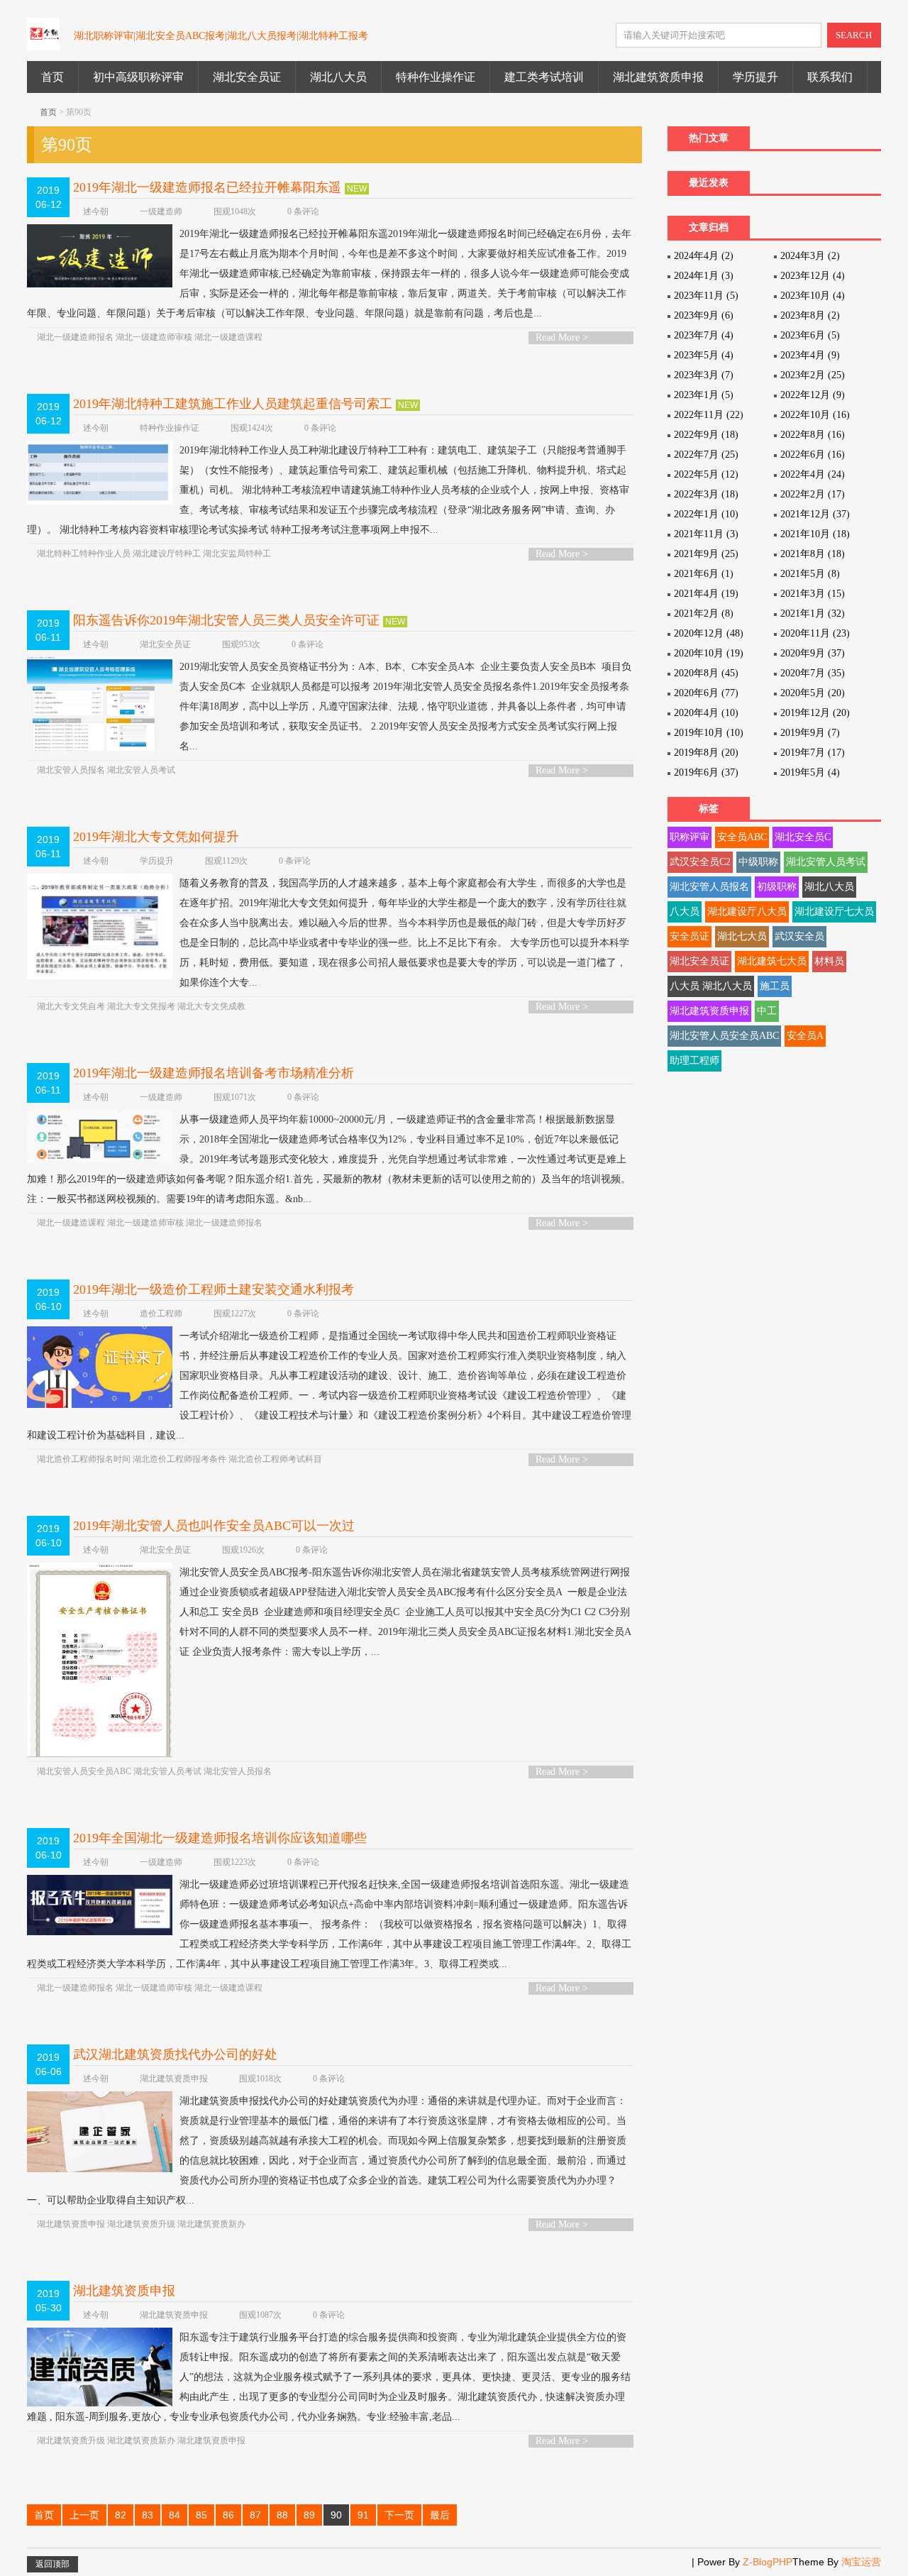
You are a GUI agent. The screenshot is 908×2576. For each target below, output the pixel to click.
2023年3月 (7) (704, 375)
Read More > (562, 337)
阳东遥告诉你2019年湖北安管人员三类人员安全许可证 (226, 620)
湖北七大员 (742, 936)
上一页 (84, 2515)
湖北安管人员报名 (71, 770)
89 (309, 2515)
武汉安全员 (799, 936)
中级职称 (758, 862)
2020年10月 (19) (709, 653)
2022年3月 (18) (706, 494)
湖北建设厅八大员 (747, 912)
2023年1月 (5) (704, 395)
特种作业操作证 (436, 77)
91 (363, 2515)
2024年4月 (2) (704, 256)
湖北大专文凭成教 (211, 1006)
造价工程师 (161, 1314)
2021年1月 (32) (813, 613)
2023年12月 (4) (813, 276)
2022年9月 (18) (706, 435)
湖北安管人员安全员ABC (84, 1771)
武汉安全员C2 (700, 862)
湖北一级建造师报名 (75, 337)
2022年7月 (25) (706, 455)
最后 (440, 2515)
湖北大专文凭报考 (141, 1006)
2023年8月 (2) (810, 315)
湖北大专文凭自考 (71, 1006)
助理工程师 (694, 1061)
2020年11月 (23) (815, 633)
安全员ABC (742, 837)
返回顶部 (52, 2564)
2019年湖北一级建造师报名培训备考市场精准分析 (214, 1073)
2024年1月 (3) (704, 276)
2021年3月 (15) (813, 594)
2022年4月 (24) (813, 474)
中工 (767, 1011)
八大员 (685, 912)
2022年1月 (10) (706, 514)
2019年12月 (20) (815, 713)
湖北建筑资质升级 (141, 2224)
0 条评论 (303, 211)
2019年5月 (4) (810, 772)
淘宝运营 (861, 2562)
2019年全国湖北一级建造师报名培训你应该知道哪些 (220, 1838)
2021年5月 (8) (810, 574)
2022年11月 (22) (709, 415)
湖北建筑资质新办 (211, 2224)
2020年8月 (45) (706, 673)
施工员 (775, 986)
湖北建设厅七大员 (834, 912)
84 (175, 2515)
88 (282, 2515)
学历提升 (755, 77)
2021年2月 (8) (704, 613)
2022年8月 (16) (813, 435)
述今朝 (96, 211)
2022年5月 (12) (706, 474)
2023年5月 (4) (704, 355)
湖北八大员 (338, 77)
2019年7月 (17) (813, 753)
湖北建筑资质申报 (658, 77)
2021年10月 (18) (815, 534)
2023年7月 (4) (704, 335)
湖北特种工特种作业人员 (84, 554)
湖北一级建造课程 (228, 337)
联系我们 (830, 77)
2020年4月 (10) (706, 713)
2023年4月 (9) (810, 355)
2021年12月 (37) (815, 514)
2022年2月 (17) (813, 494)
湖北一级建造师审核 (154, 337)
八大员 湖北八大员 (711, 986)
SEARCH (854, 35)
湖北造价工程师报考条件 (179, 1459)
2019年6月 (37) (706, 772)
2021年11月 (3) (706, 534)
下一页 (399, 2515)
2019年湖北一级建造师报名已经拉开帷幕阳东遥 (207, 187)
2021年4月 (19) (706, 594)
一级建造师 (161, 211)
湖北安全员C (803, 837)
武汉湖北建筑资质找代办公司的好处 (175, 2054)
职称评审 (690, 837)
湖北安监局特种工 (237, 554)
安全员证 (690, 936)
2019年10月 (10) (709, 733)
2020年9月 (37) (813, 653)
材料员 (829, 961)
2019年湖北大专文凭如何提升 (156, 837)
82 (121, 2515)
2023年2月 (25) (813, 375)
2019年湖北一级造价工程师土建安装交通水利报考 (214, 1289)
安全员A (805, 1036)
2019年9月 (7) (810, 733)
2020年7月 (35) (813, 673)
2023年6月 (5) (810, 335)
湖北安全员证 (247, 77)
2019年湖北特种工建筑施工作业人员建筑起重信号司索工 (233, 404)
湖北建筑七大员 (772, 961)
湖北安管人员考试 (141, 770)
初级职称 (777, 887)
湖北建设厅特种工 (167, 554)
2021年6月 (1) (704, 574)
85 (201, 2515)
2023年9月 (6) (704, 315)
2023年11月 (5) (706, 296)
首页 (52, 77)
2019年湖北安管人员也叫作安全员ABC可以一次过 (214, 1526)
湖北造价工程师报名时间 (84, 1459)
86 (228, 2515)
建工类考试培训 (544, 77)
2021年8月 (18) (813, 554)
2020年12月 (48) (709, 633)
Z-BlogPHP (768, 2562)
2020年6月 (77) (706, 693)
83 (148, 2515)
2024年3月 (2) (810, 256)
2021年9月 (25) (706, 554)
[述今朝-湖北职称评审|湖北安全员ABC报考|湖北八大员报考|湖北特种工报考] (43, 42)
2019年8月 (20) (706, 753)
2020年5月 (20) (813, 693)
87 (255, 2515)
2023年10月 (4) (813, 296)
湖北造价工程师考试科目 (275, 1459)
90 (336, 2515)
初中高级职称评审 (138, 77)
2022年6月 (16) (813, 455)
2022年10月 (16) (815, 415)
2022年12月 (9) (813, 395)
